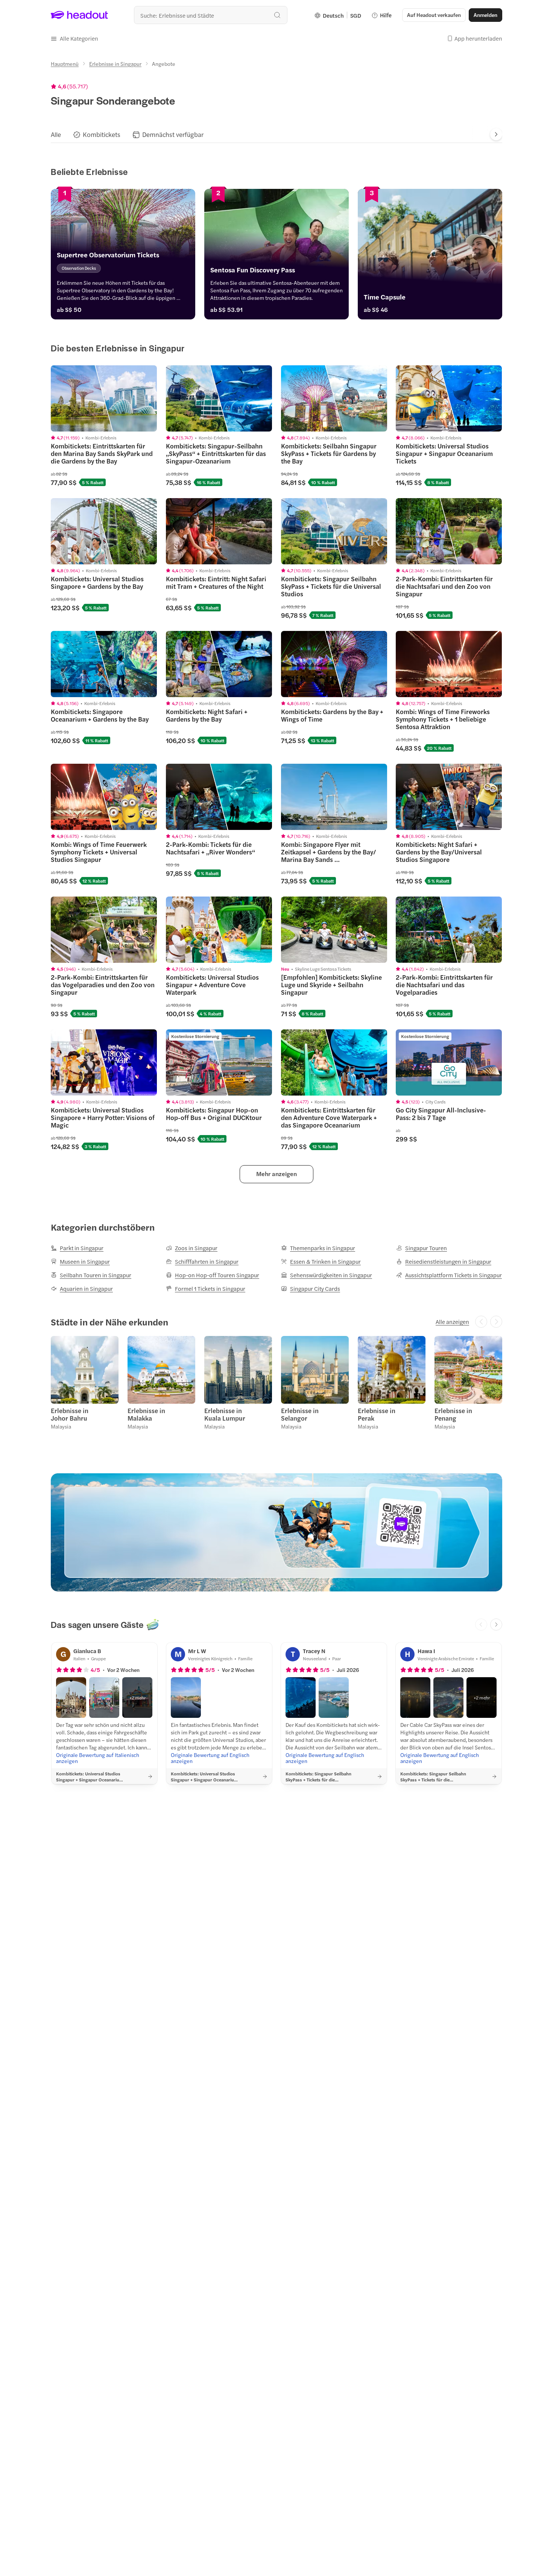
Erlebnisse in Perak (377, 1414)
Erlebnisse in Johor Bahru (70, 1414)
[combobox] (211, 15)
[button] (74, 38)
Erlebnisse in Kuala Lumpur (225, 1414)
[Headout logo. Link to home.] (80, 15)
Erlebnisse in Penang (453, 1414)
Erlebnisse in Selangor (300, 1414)
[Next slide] (496, 134)
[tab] (56, 134)
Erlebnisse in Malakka (146, 1414)
